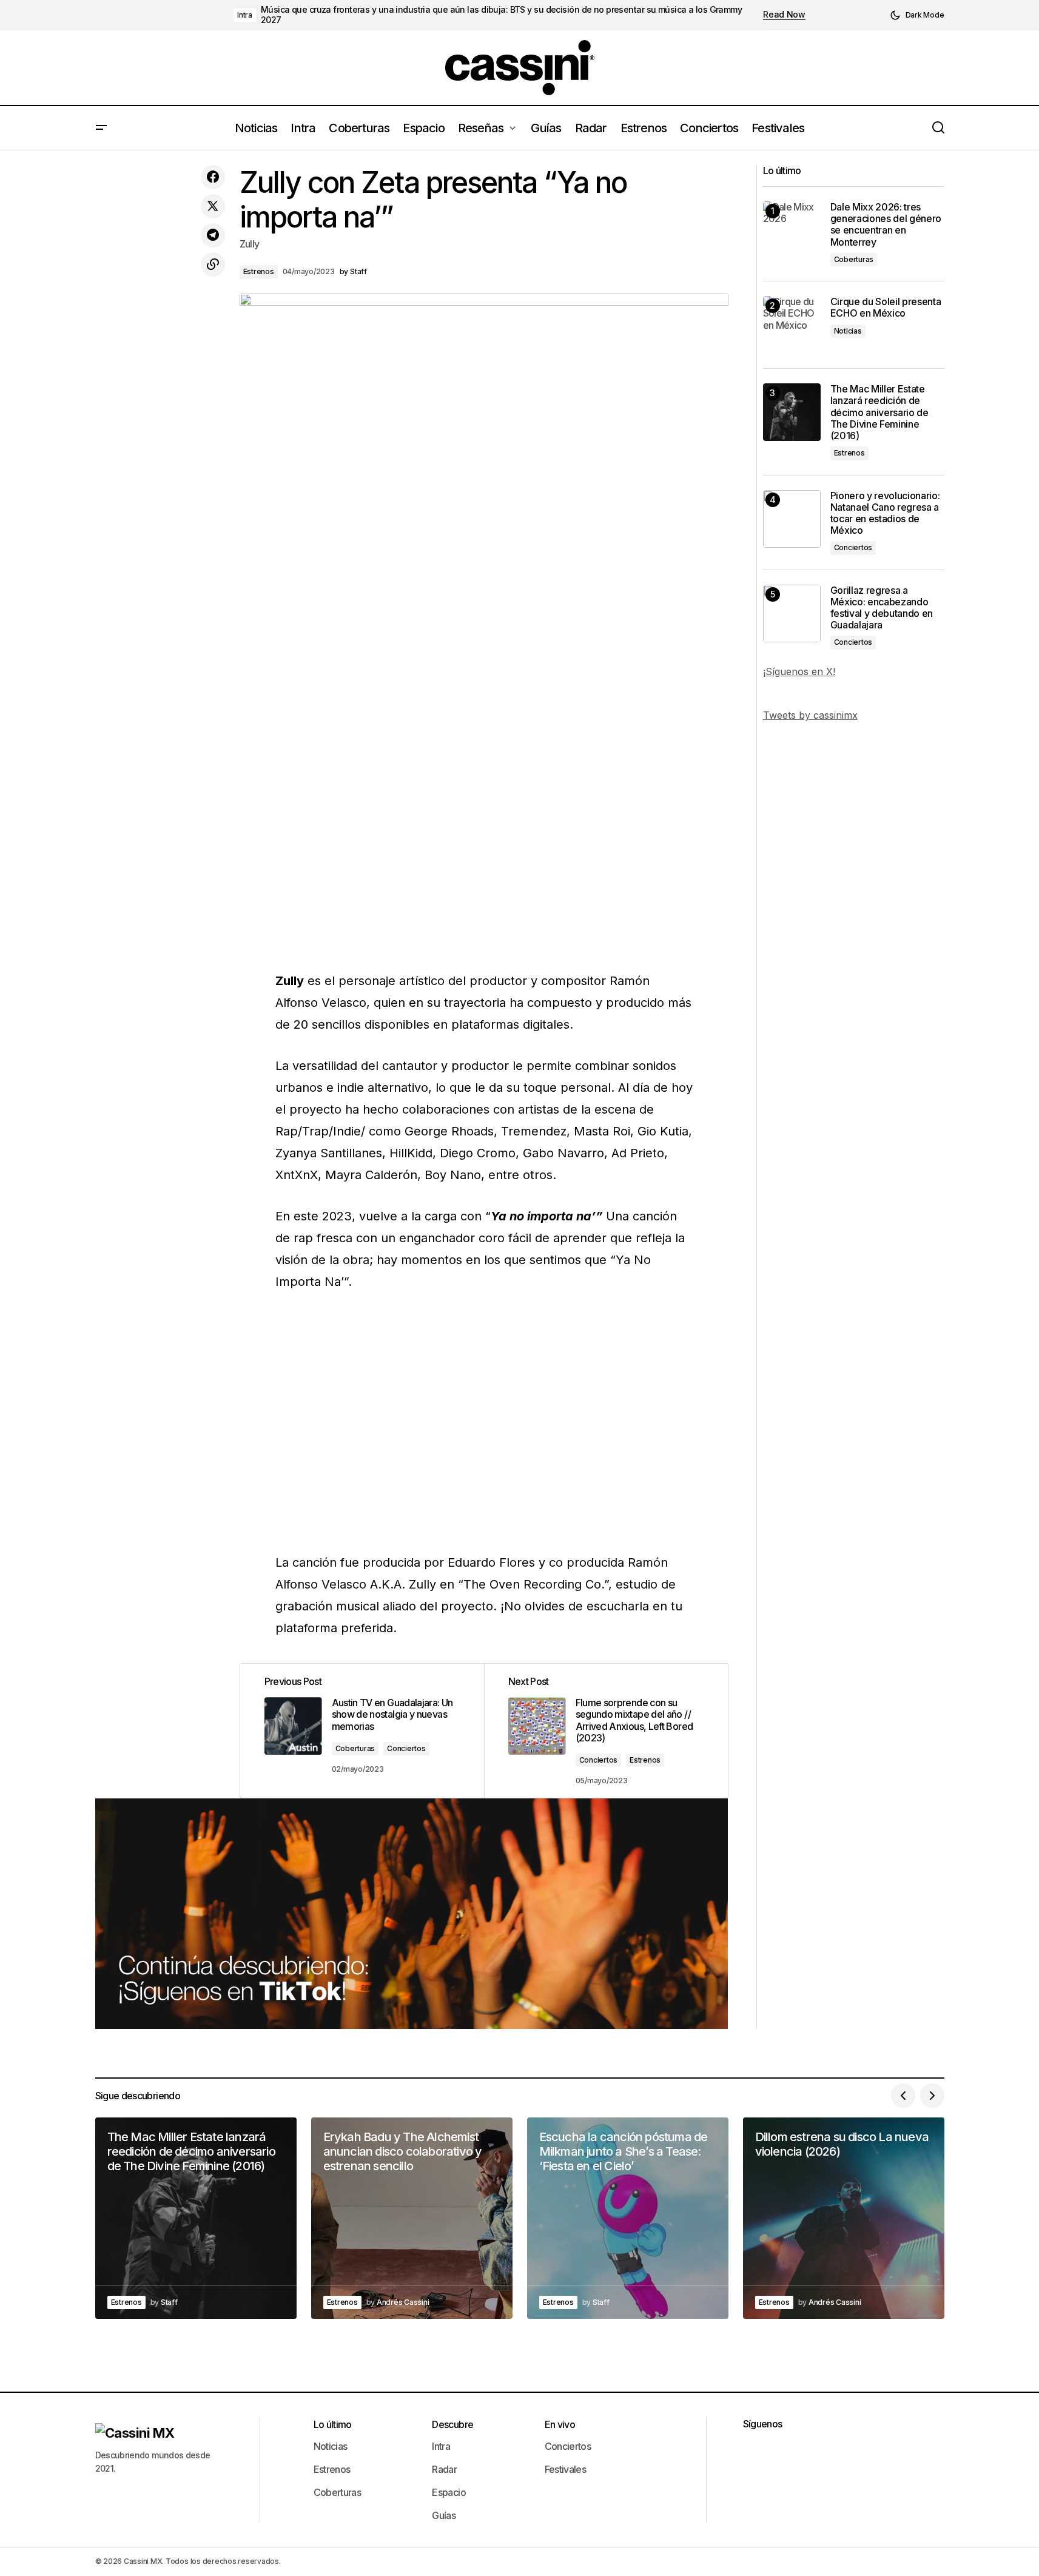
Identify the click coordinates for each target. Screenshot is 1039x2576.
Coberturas (355, 1748)
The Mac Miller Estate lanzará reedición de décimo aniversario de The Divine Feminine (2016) (879, 412)
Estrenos (259, 271)
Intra (245, 15)
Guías (444, 2515)
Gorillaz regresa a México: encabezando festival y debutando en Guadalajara (882, 608)
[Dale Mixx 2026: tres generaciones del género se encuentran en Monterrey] (792, 230)
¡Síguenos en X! (799, 671)
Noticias (848, 331)
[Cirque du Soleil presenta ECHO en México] (792, 325)
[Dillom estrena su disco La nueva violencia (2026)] (844, 2218)
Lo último (333, 2424)
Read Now (784, 15)
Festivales (566, 2469)
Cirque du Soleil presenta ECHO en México (886, 308)
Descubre (452, 2424)
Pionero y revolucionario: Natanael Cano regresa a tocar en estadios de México (885, 513)
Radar (444, 2469)
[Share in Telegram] (213, 235)
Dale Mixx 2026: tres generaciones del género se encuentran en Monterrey (886, 225)
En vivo (560, 2424)
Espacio (449, 2492)
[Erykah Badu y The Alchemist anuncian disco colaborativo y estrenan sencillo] (412, 2218)
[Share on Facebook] (213, 177)
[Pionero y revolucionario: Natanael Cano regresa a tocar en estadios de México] (792, 519)
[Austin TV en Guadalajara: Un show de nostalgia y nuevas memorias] (362, 1731)
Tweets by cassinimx (810, 715)
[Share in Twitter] (213, 206)
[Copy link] (213, 264)
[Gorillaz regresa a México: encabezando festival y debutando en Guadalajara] (792, 614)
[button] (917, 15)
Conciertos (406, 1748)
